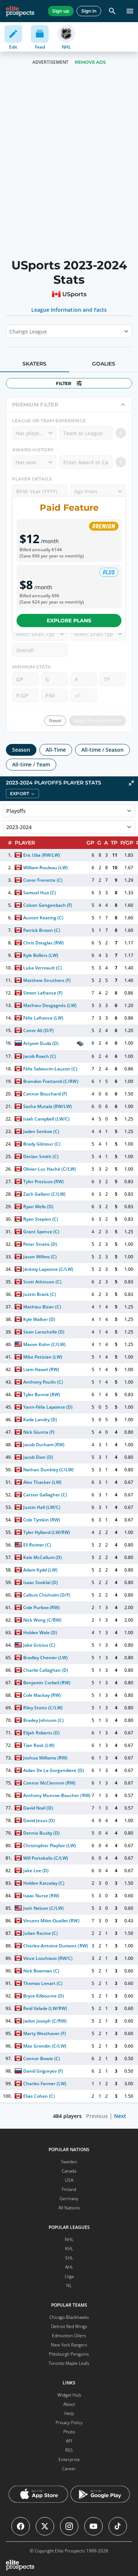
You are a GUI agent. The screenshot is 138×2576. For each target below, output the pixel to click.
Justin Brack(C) (40, 1294)
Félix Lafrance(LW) (43, 1018)
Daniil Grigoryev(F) (43, 2071)
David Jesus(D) (39, 1820)
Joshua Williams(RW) (45, 1758)
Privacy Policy (69, 2423)
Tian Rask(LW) (39, 1745)
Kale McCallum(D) (43, 1557)
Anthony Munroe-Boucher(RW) (57, 1795)
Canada (69, 2171)
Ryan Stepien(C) (41, 1219)
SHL (69, 2258)
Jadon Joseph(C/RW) (45, 2021)
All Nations (69, 2208)
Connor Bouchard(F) (45, 1094)
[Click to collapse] (131, 783)
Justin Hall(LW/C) (42, 1507)
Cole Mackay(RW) (42, 1695)
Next (120, 2116)
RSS (69, 2450)
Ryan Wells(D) (38, 1207)
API (69, 2441)
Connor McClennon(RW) (49, 1783)
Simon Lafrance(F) (43, 993)
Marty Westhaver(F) (45, 2033)
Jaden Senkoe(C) (41, 1131)
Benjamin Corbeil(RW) (47, 1683)
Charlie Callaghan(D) (46, 1670)
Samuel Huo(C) (40, 893)
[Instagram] (69, 2526)
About (69, 2404)
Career (69, 2469)
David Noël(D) (38, 1808)
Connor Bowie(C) (42, 2058)
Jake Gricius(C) (39, 1645)
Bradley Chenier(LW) (45, 1658)
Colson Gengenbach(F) (48, 905)
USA (69, 2180)
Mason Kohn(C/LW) (44, 1344)
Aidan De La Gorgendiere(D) (54, 1770)
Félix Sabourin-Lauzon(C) (50, 1069)
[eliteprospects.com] (20, 11)
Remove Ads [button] (90, 62)
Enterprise (69, 2459)
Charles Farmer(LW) (45, 2084)
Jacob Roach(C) (40, 1056)
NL (69, 2285)
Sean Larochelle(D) (44, 1332)
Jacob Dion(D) (38, 1457)
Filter (64, 383)
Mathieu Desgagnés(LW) (50, 1005)
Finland (69, 2189)
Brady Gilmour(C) (42, 1144)
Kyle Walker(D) (39, 1319)
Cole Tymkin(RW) (42, 1520)
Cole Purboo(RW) (41, 1607)
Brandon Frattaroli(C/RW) (51, 1081)
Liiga (69, 2276)
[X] (45, 2526)
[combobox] (10, 331)
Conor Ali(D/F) (38, 1030)
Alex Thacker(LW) (42, 1482)
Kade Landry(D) (40, 1420)
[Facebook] (21, 2526)
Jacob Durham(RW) (44, 1445)
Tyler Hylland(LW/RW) (47, 1532)
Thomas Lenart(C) (43, 1983)
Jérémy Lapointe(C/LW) (48, 1269)
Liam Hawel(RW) (41, 1369)
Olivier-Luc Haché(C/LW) (50, 1169)
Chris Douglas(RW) (43, 943)
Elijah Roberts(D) (41, 1733)
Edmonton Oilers (69, 2336)
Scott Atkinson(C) (42, 1282)
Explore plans (69, 621)
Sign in (89, 11)
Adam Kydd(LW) (40, 1570)
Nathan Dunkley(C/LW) (48, 1470)
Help (69, 2413)
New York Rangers (69, 2345)
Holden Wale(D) (40, 1633)
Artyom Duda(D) (41, 1043)
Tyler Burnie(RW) (42, 1394)
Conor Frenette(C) (43, 880)
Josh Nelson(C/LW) (43, 1908)
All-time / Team (31, 764)
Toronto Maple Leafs (69, 2363)
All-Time (56, 750)
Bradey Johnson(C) (43, 1720)
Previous (97, 2116)
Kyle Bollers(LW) (41, 955)
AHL (69, 2267)
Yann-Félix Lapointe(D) (48, 1407)
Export (20, 794)
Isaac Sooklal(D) (40, 1582)
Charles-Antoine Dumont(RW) (56, 1946)
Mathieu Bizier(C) (42, 1307)
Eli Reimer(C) (37, 1545)
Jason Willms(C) (40, 1257)
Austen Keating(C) (43, 918)
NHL (69, 2239)
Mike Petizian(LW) (43, 1357)
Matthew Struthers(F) (47, 980)
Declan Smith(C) (41, 1156)
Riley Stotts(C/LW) (43, 1708)
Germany (69, 2198)
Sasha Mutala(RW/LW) (47, 1106)
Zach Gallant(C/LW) (44, 1194)
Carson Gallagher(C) (45, 1495)
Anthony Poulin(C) (43, 1382)
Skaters (34, 364)
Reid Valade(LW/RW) (45, 2008)
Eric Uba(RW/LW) (42, 855)
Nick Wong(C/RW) (42, 1620)
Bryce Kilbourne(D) (44, 1996)
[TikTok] (118, 2526)
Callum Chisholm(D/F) (47, 1595)
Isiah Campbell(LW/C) (46, 1119)
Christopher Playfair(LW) (50, 1846)
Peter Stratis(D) (40, 1244)
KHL (69, 2249)
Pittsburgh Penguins (69, 2354)
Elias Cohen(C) (39, 2096)
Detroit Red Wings (69, 2326)
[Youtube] (93, 2526)
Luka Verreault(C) (43, 968)
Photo (69, 2432)
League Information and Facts (69, 310)
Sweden (69, 2162)
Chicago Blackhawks (69, 2317)
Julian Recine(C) (40, 1933)
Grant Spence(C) (41, 1232)
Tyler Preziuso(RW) (43, 1182)
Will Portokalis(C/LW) (46, 1858)
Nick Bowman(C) (41, 1971)
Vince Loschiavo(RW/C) (48, 1958)
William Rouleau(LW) (45, 868)
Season (21, 750)
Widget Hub (69, 2395)
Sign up (61, 11)
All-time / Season (102, 750)
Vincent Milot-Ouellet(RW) (51, 1921)
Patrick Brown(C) (42, 930)
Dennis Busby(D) (41, 1833)
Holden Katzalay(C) (44, 1883)
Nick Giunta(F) (39, 1432)
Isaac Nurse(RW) (41, 1896)
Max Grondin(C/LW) (45, 2046)
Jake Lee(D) (36, 1871)
